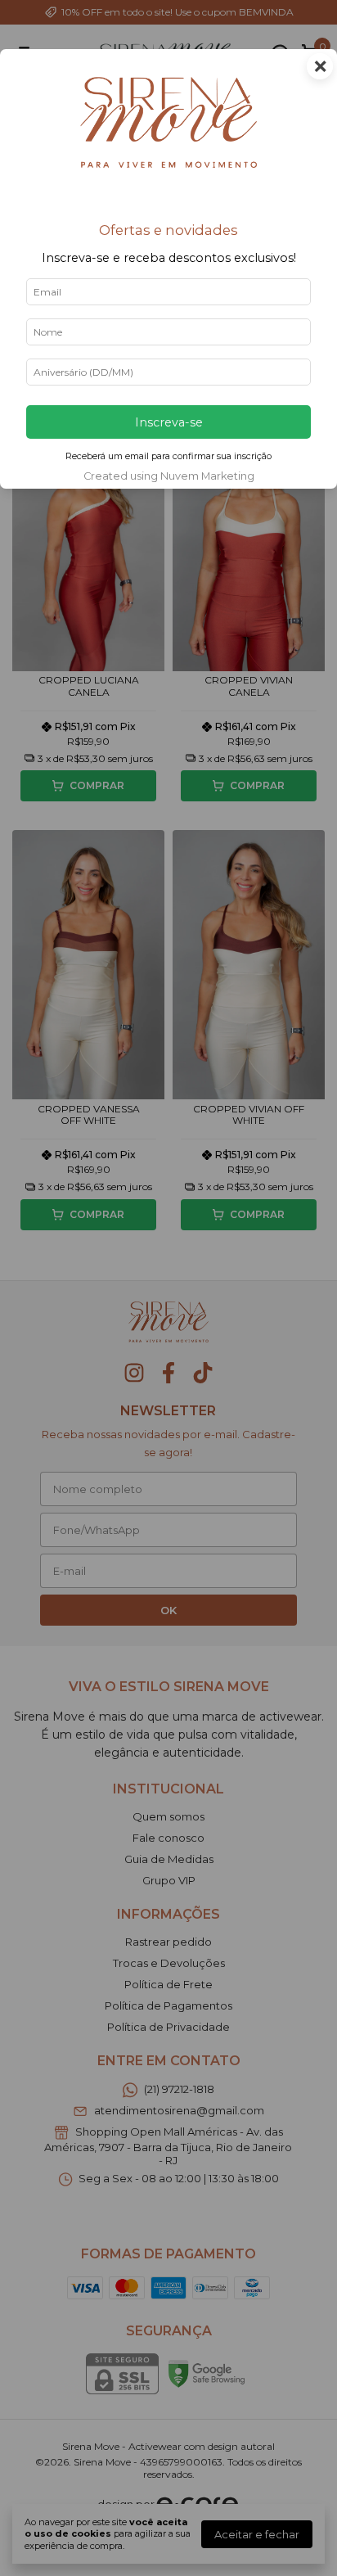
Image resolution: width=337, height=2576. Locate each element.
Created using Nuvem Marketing (169, 476)
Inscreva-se (169, 422)
